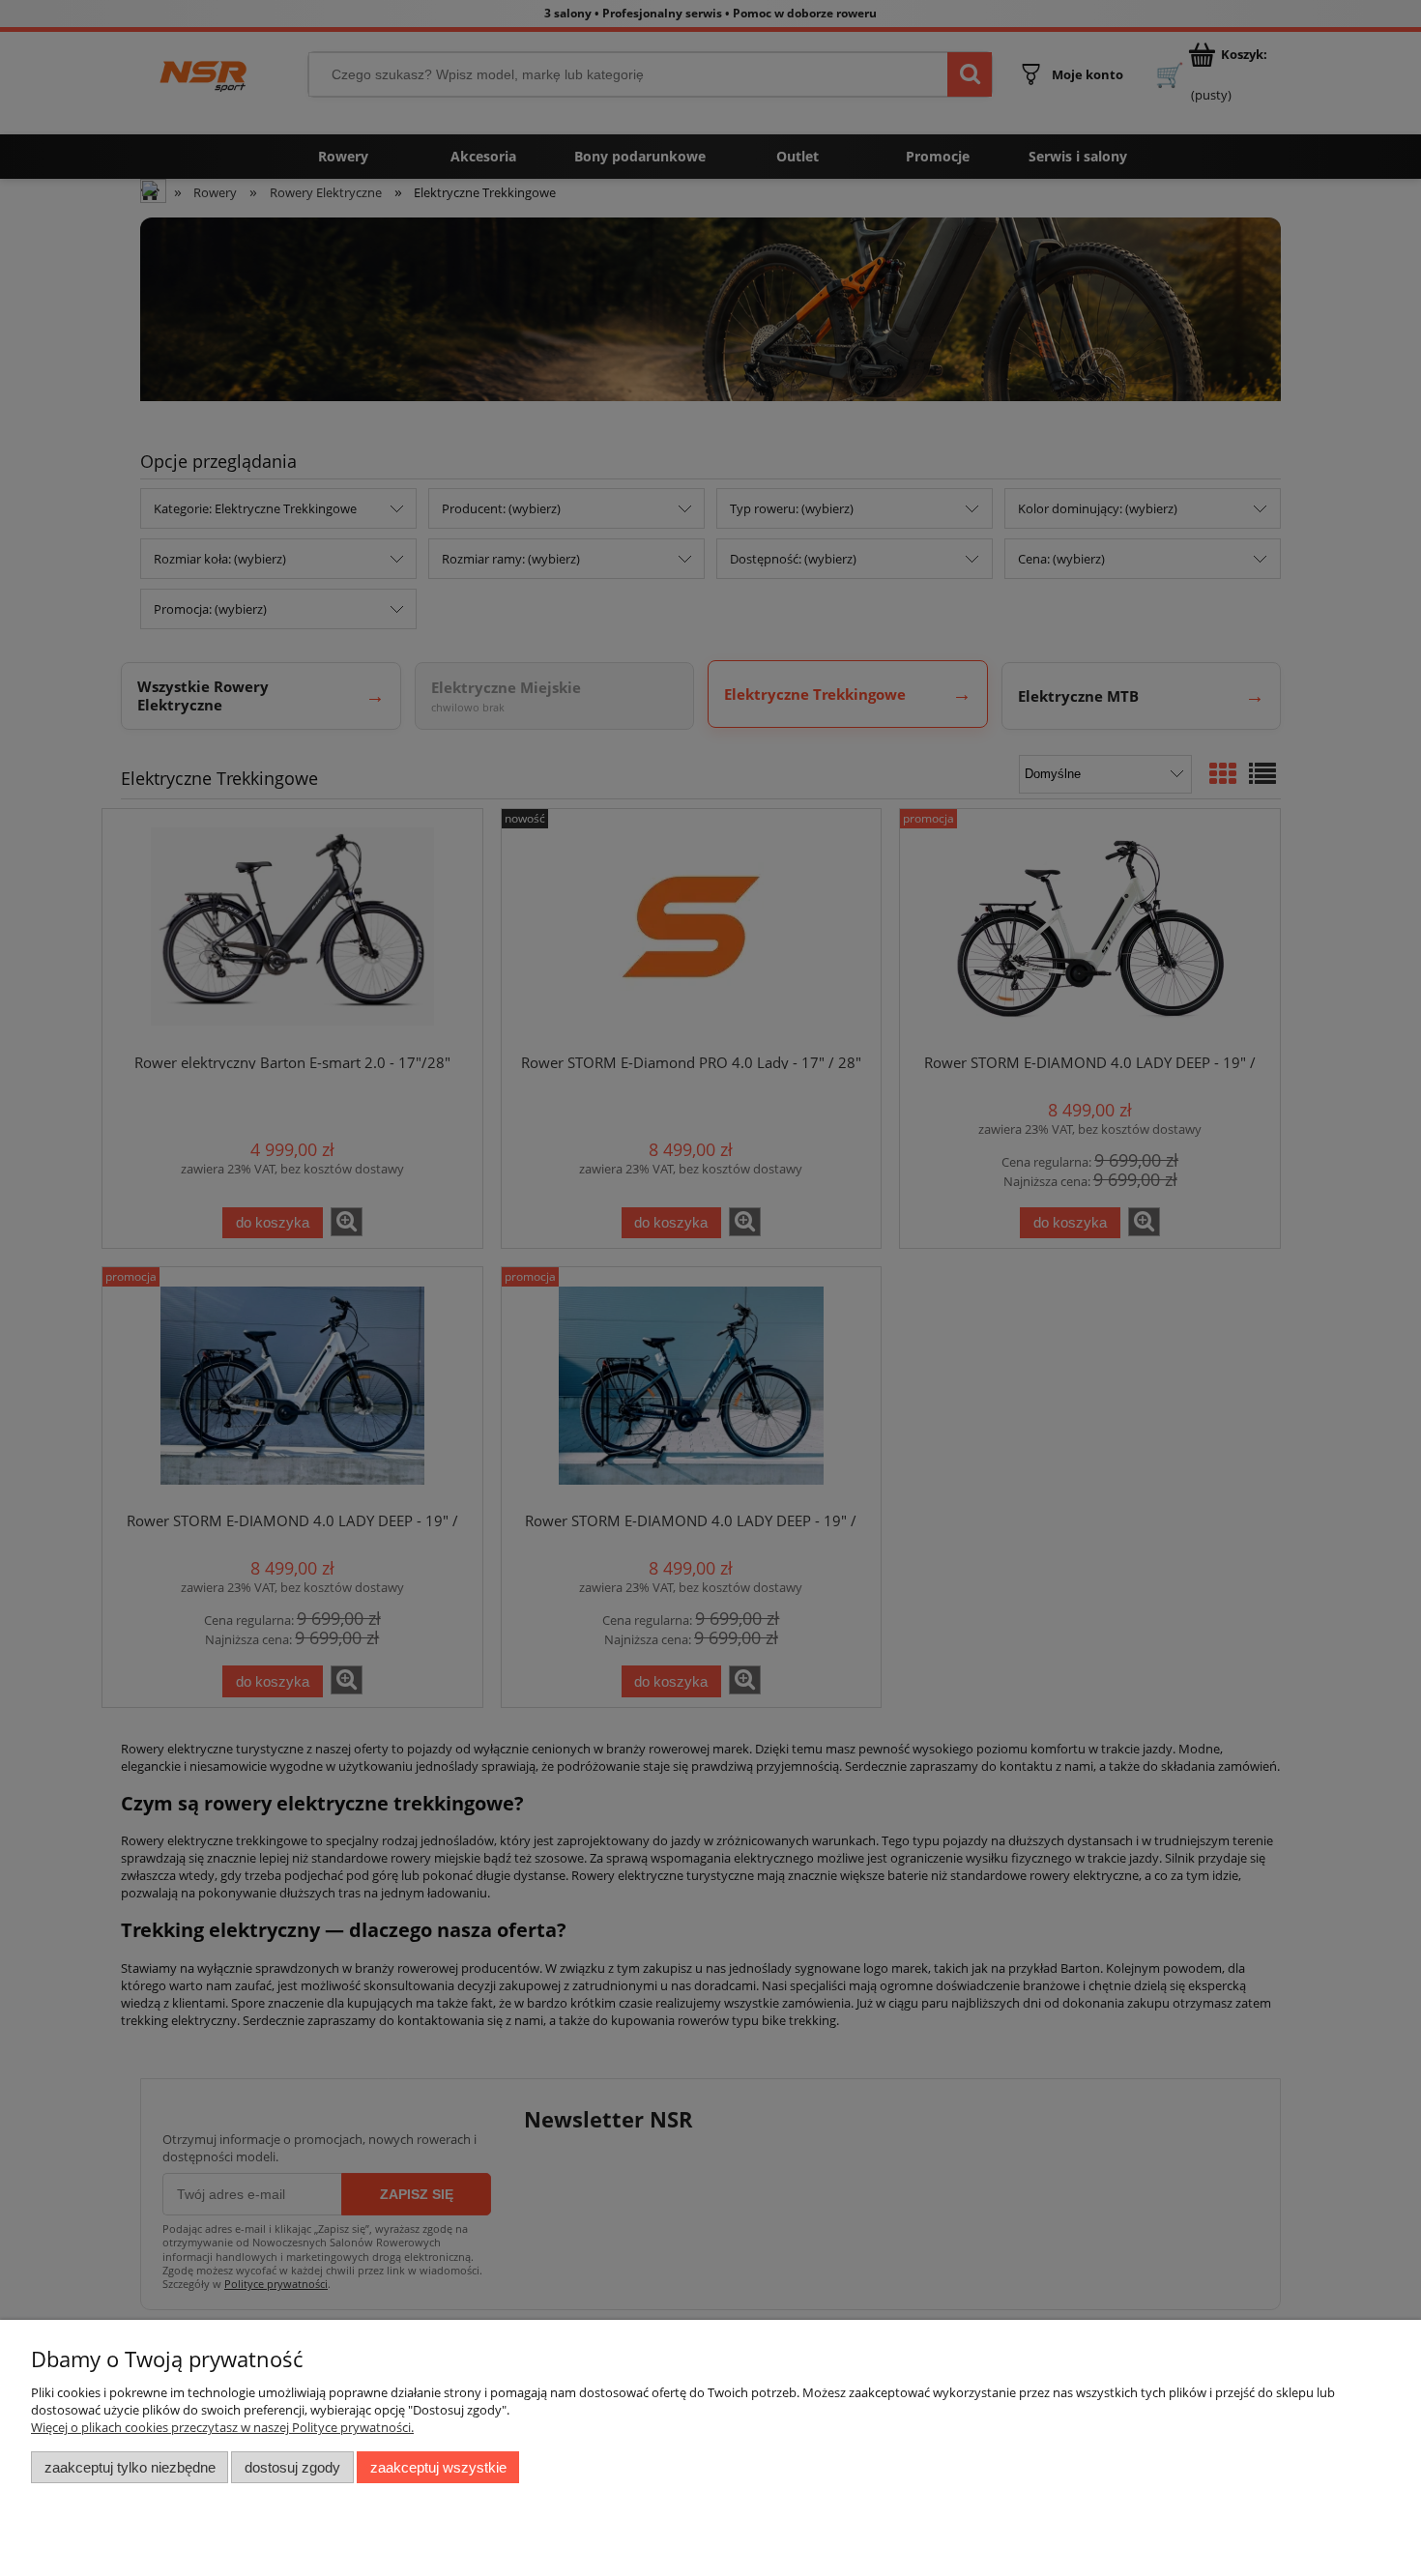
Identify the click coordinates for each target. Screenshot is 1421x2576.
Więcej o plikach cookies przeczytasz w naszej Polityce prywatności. (222, 2427)
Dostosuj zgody (292, 2467)
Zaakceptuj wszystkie (438, 2467)
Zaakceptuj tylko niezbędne (130, 2467)
